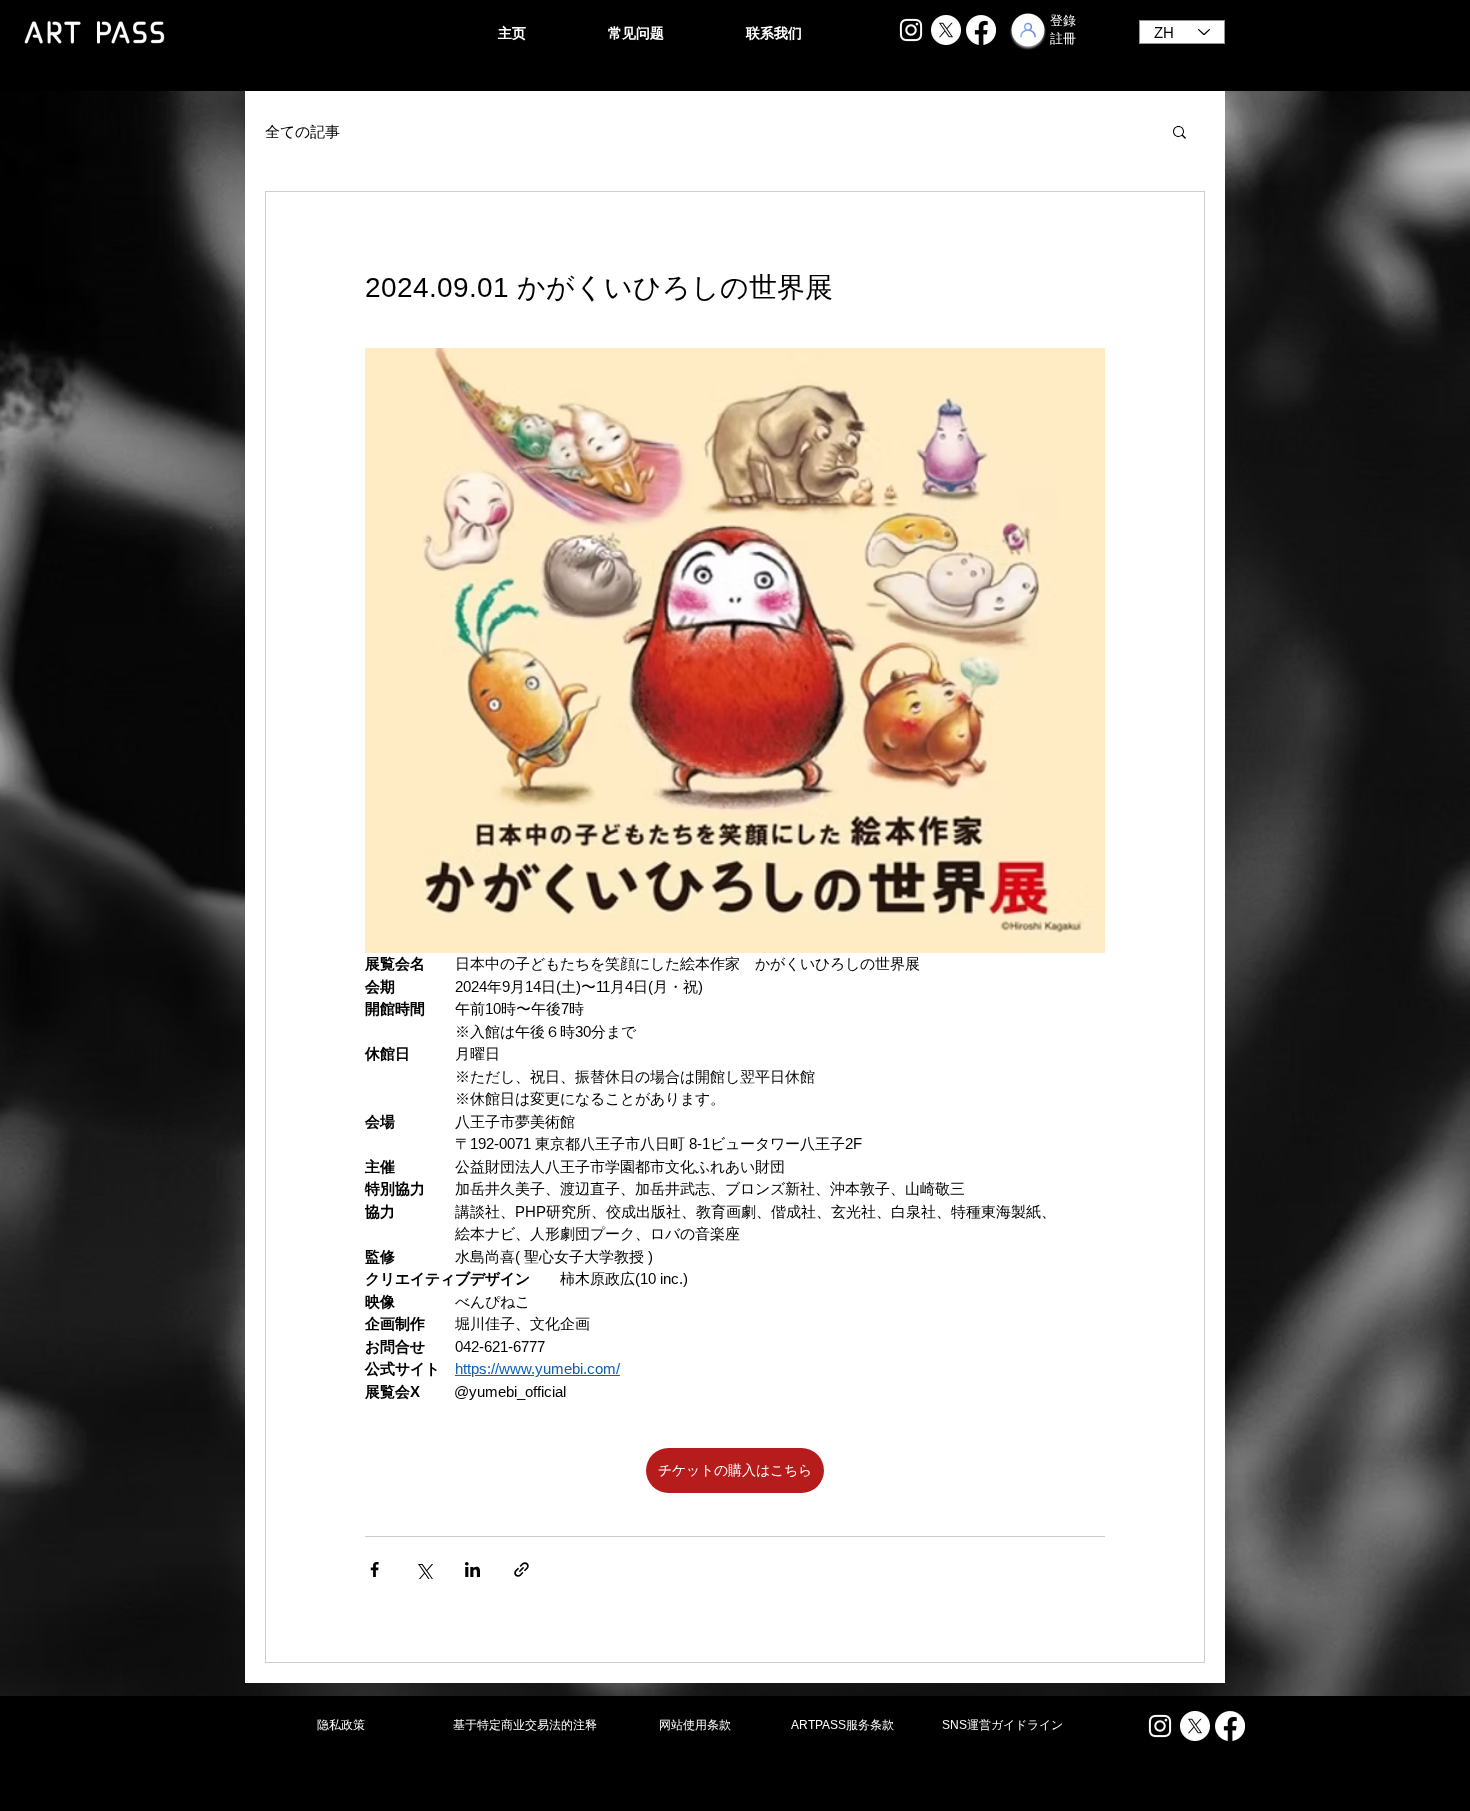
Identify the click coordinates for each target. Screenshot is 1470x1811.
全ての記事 (302, 131)
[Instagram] (911, 30)
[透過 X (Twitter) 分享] (423, 1569)
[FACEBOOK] (981, 30)
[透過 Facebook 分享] (374, 1569)
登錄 (1063, 20)
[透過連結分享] (521, 1569)
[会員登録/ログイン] (1028, 30)
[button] (1179, 131)
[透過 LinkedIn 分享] (472, 1569)
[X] (946, 30)
